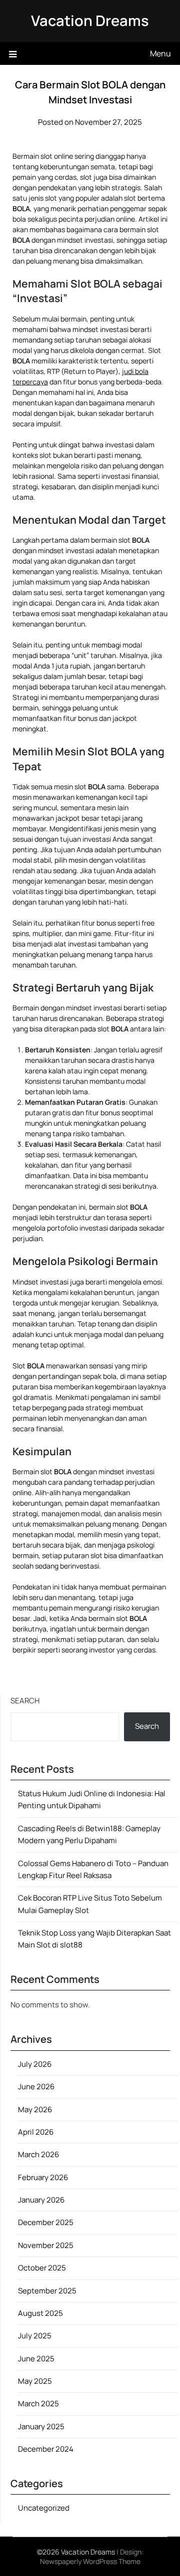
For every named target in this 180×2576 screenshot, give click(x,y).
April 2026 (36, 2132)
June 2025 (36, 2359)
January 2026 (41, 2200)
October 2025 (42, 2268)
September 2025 (47, 2291)
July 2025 (35, 2336)
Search (25, 1701)
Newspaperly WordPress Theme (90, 2561)
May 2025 (35, 2381)
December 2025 (46, 2222)
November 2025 (46, 2245)
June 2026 (36, 2087)
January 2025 (41, 2426)
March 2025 (38, 2404)
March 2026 (38, 2154)
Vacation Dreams (90, 20)
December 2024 (46, 2449)
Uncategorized (44, 2508)
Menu (160, 53)
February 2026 (43, 2177)
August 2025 (40, 2313)
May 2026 (35, 2109)
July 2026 (35, 2064)
